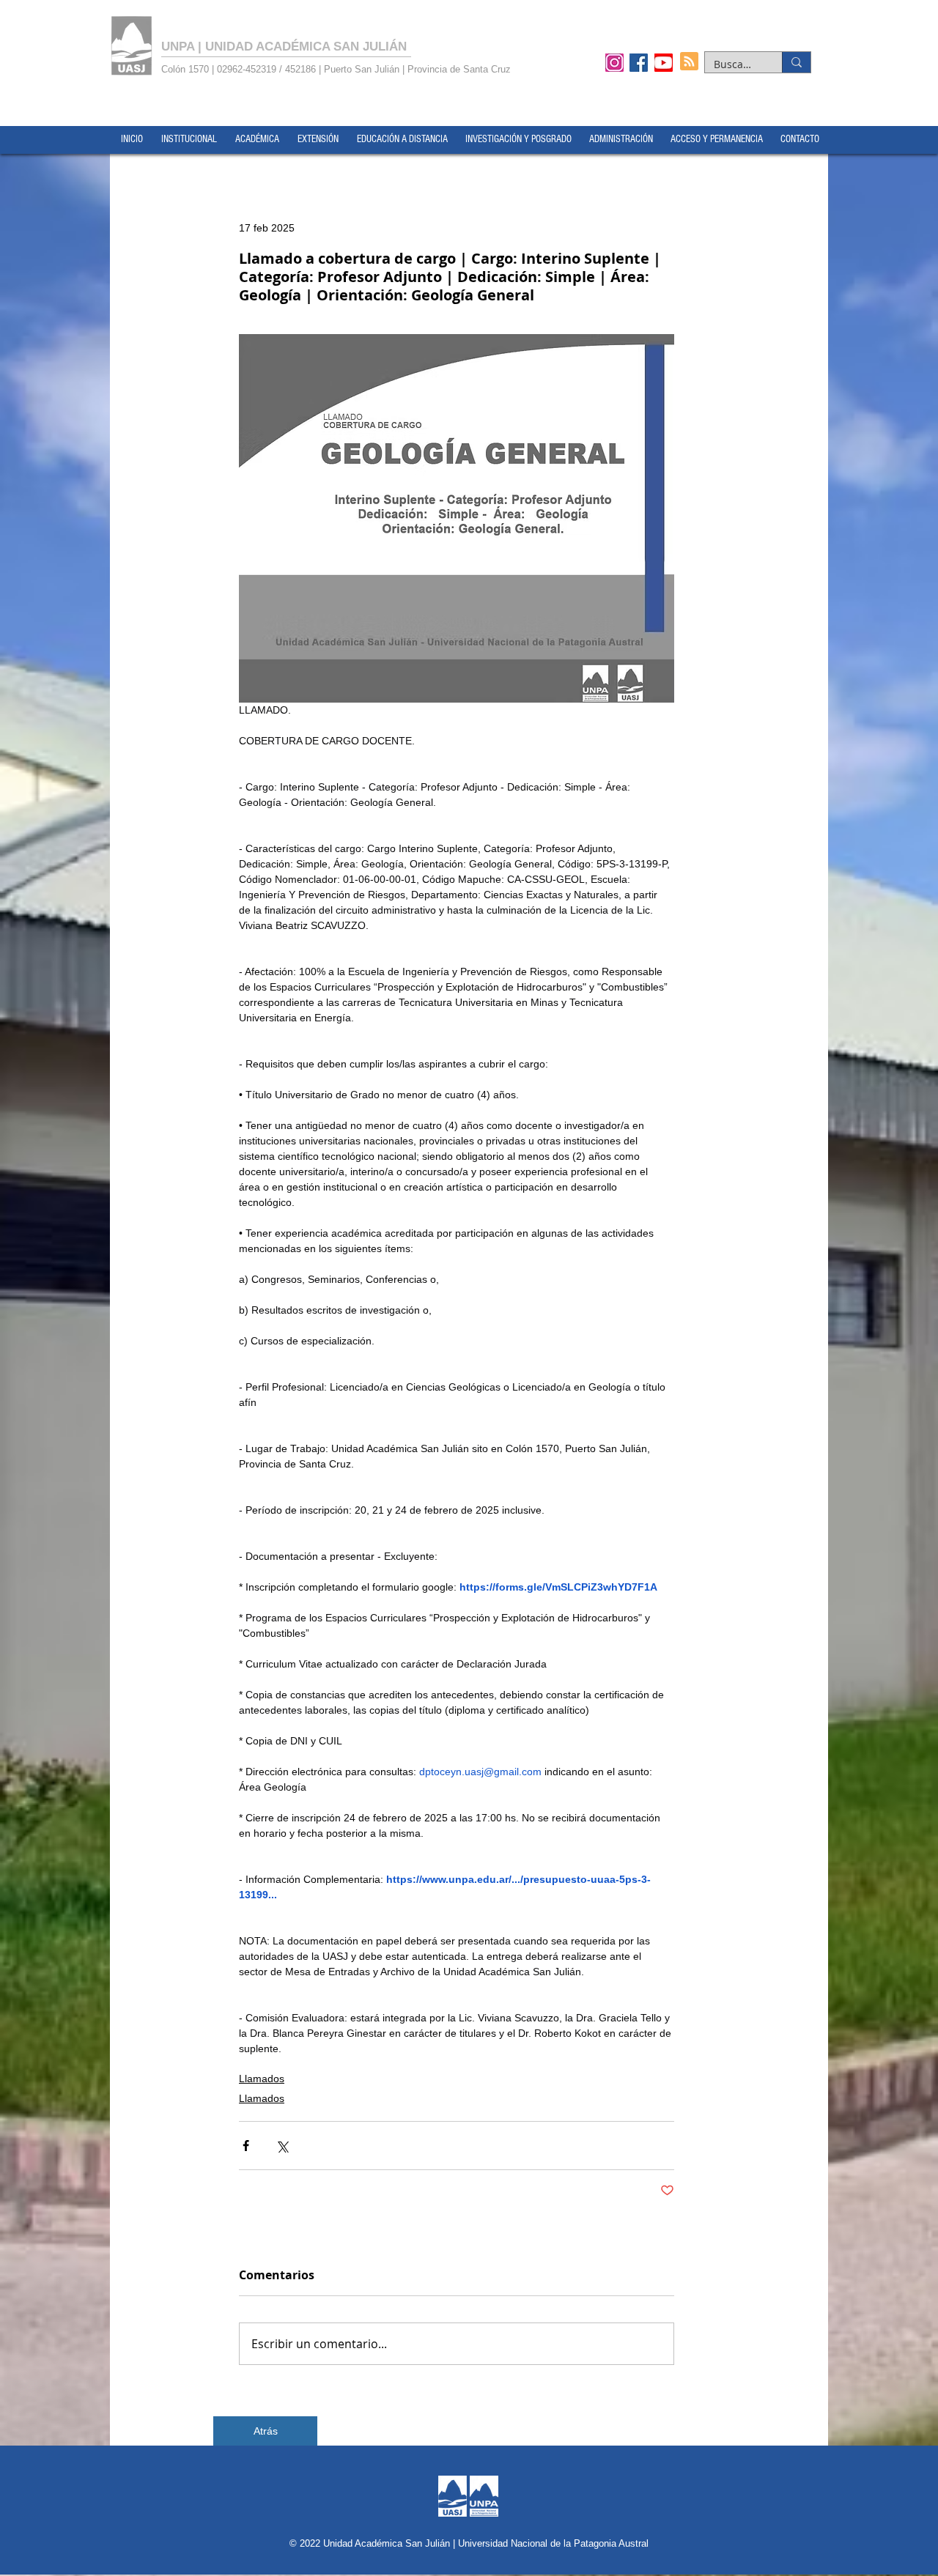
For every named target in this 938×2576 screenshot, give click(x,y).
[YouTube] (664, 62)
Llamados (262, 2079)
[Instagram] (614, 62)
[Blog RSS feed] (689, 62)
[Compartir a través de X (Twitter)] (282, 2146)
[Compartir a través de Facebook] (246, 2146)
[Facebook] (639, 62)
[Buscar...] (796, 62)
